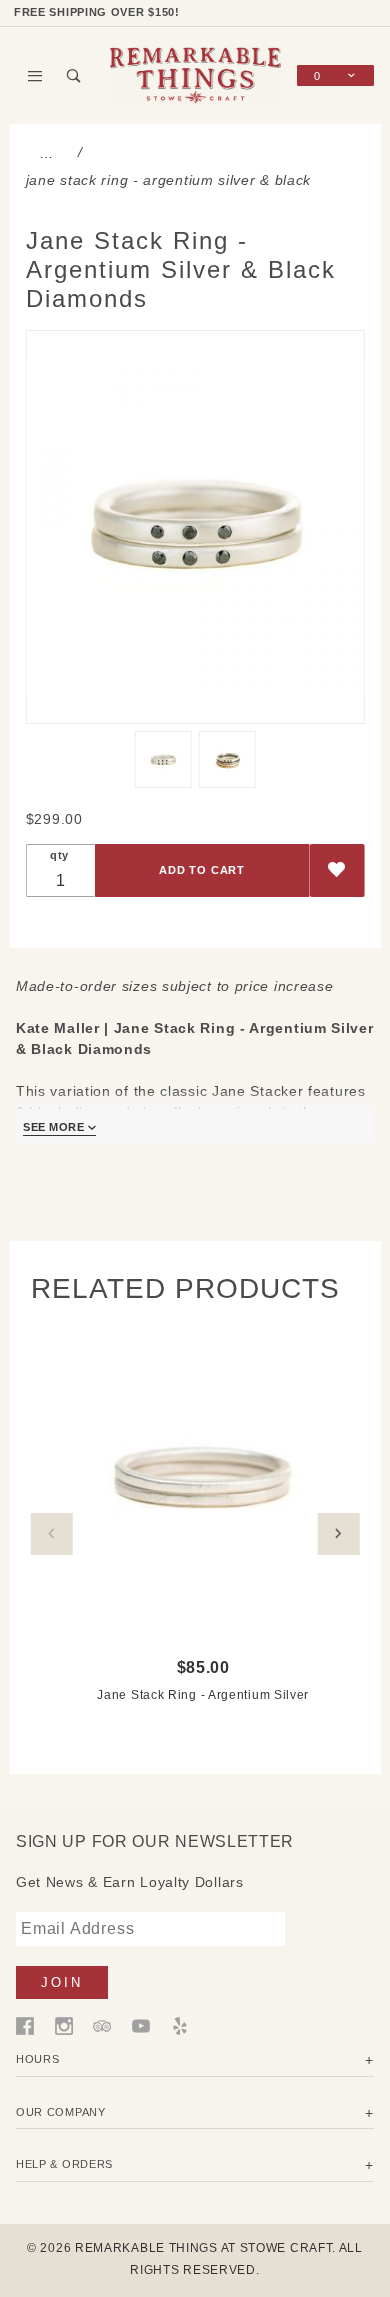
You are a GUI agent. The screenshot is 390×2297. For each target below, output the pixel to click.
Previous (52, 1534)
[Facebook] (25, 2025)
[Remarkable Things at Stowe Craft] (195, 74)
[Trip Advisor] (102, 2025)
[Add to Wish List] (336, 870)
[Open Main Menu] (35, 76)
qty (59, 855)
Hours (38, 2059)
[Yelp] (180, 2025)
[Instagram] (64, 2025)
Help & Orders (64, 2164)
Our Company (61, 2112)
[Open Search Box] (74, 76)
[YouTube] (141, 2025)
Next (338, 1534)
